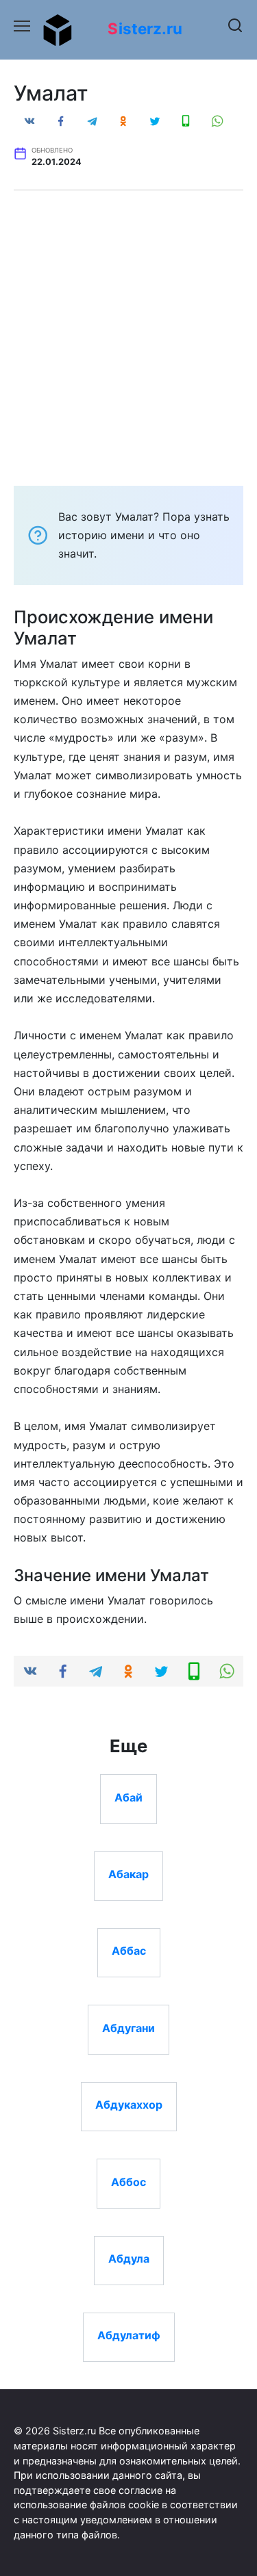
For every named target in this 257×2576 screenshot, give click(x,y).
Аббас (129, 1951)
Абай (128, 1797)
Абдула (129, 2259)
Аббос (128, 2181)
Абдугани (128, 2027)
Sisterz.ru (145, 28)
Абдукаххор (129, 2105)
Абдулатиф (129, 2335)
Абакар (128, 1874)
